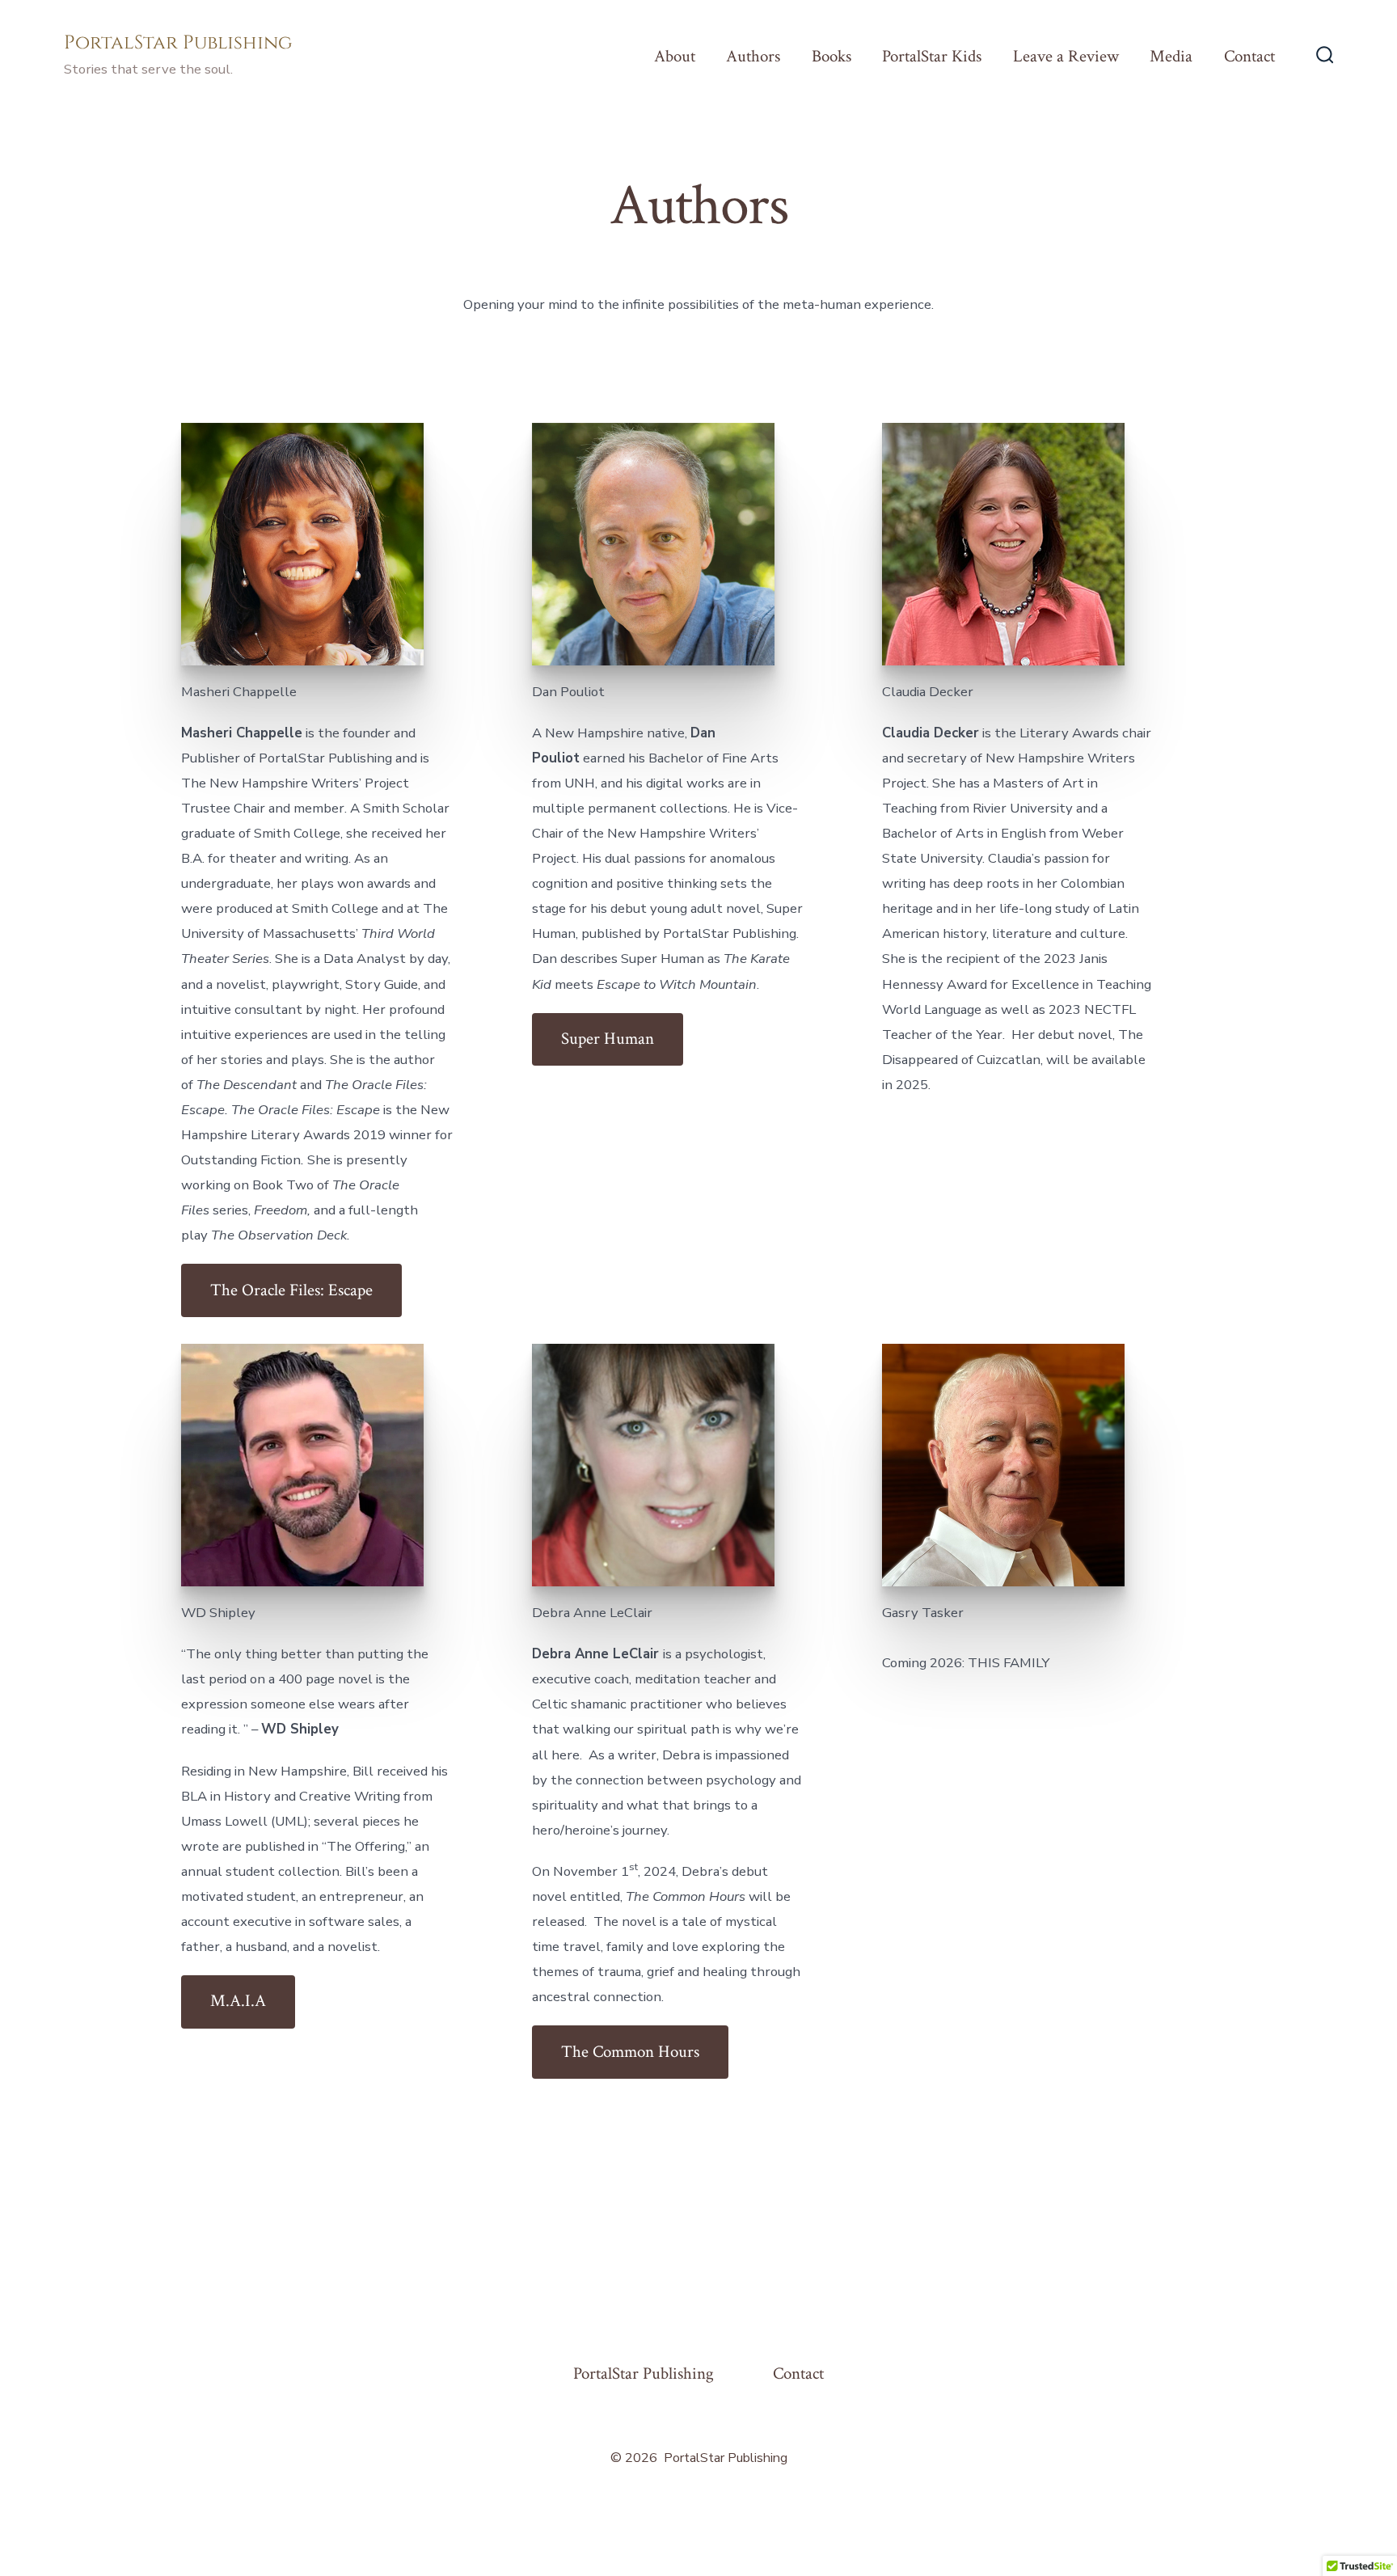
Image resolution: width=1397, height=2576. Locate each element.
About (675, 56)
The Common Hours (630, 2052)
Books (831, 56)
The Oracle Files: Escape (291, 1290)
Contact (1249, 56)
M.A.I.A (238, 2001)
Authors (753, 56)
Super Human (608, 1039)
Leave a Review (1066, 56)
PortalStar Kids (932, 56)
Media (1171, 56)
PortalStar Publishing (644, 2373)
